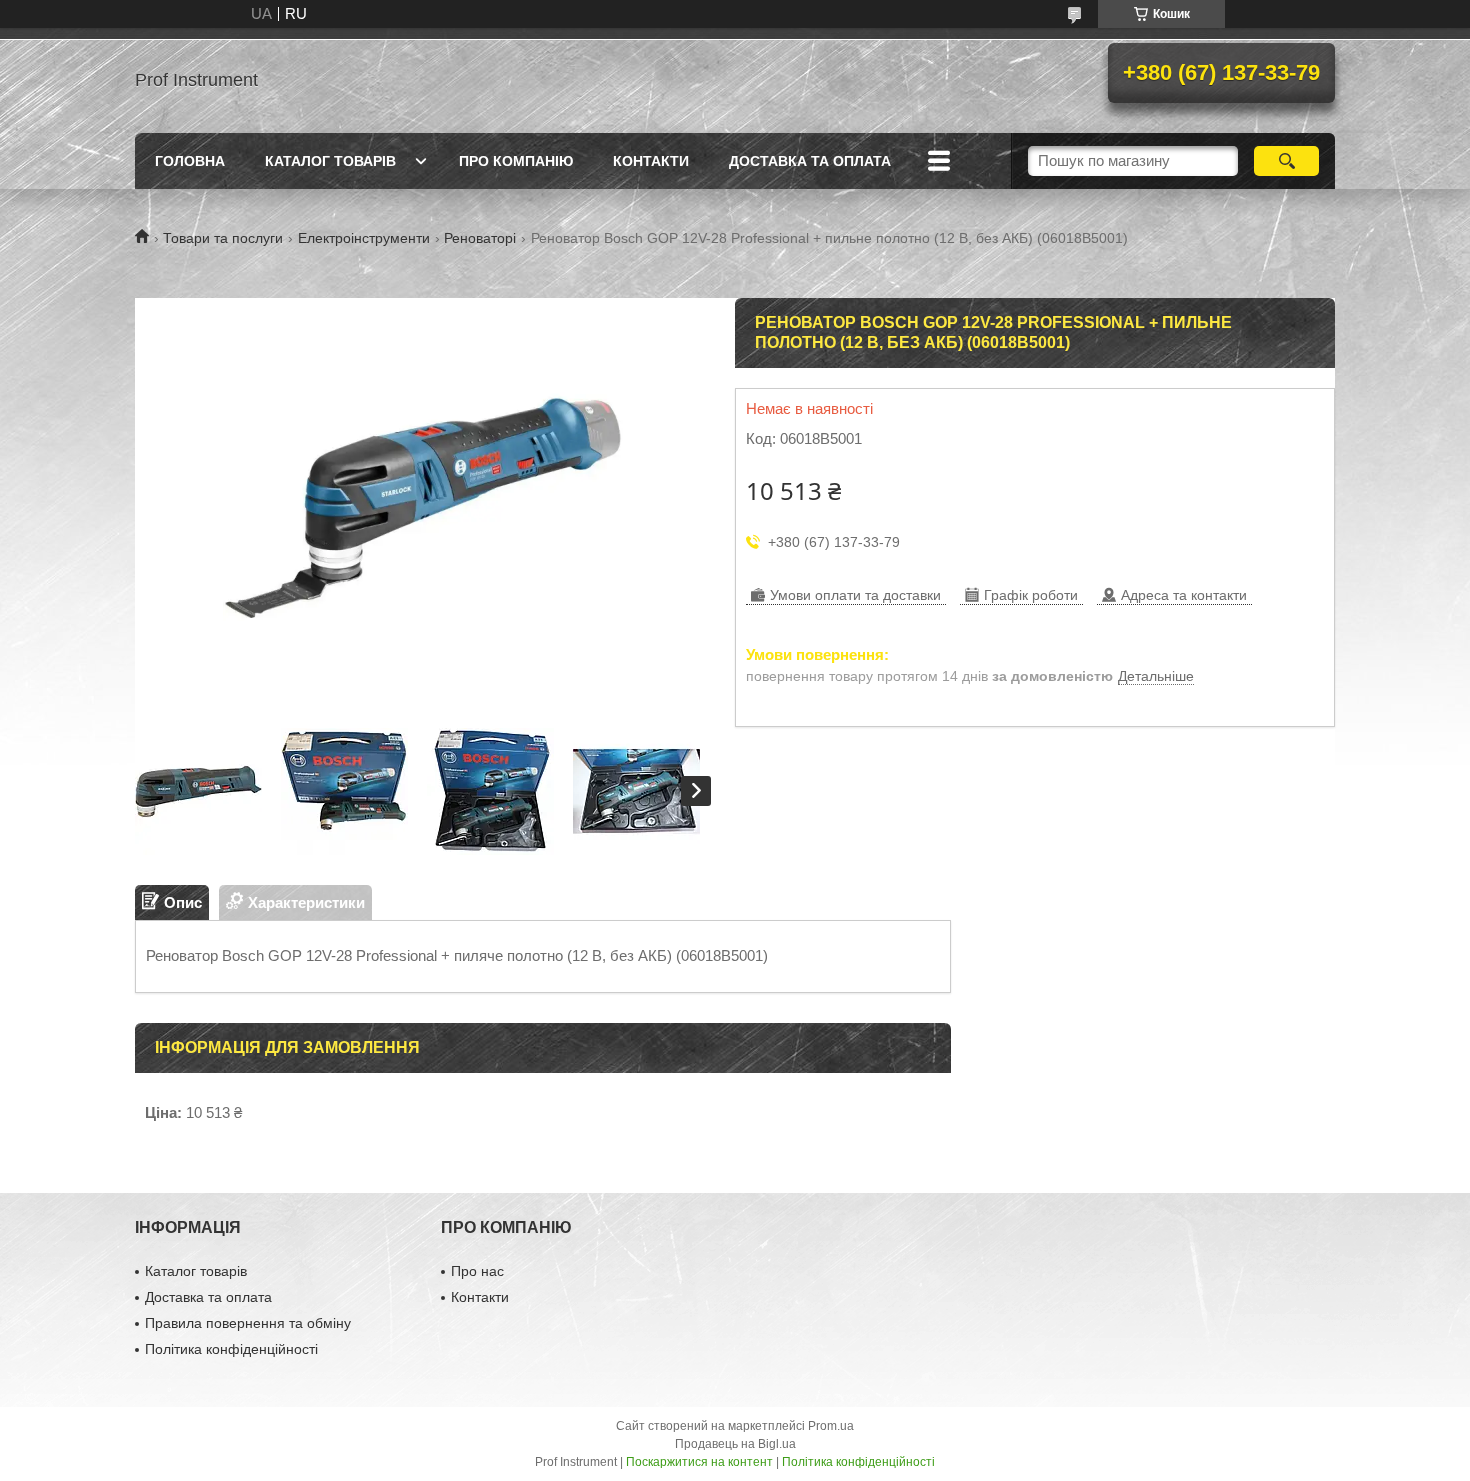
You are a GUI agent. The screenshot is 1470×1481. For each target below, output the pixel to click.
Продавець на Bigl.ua (735, 1444)
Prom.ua (831, 1426)
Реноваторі (480, 238)
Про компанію (516, 161)
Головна (190, 161)
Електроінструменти (364, 238)
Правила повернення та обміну (248, 1323)
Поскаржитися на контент (699, 1462)
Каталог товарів (330, 161)
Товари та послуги (223, 238)
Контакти (651, 161)
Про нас (477, 1271)
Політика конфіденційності (231, 1349)
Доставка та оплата (810, 161)
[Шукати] (1286, 161)
